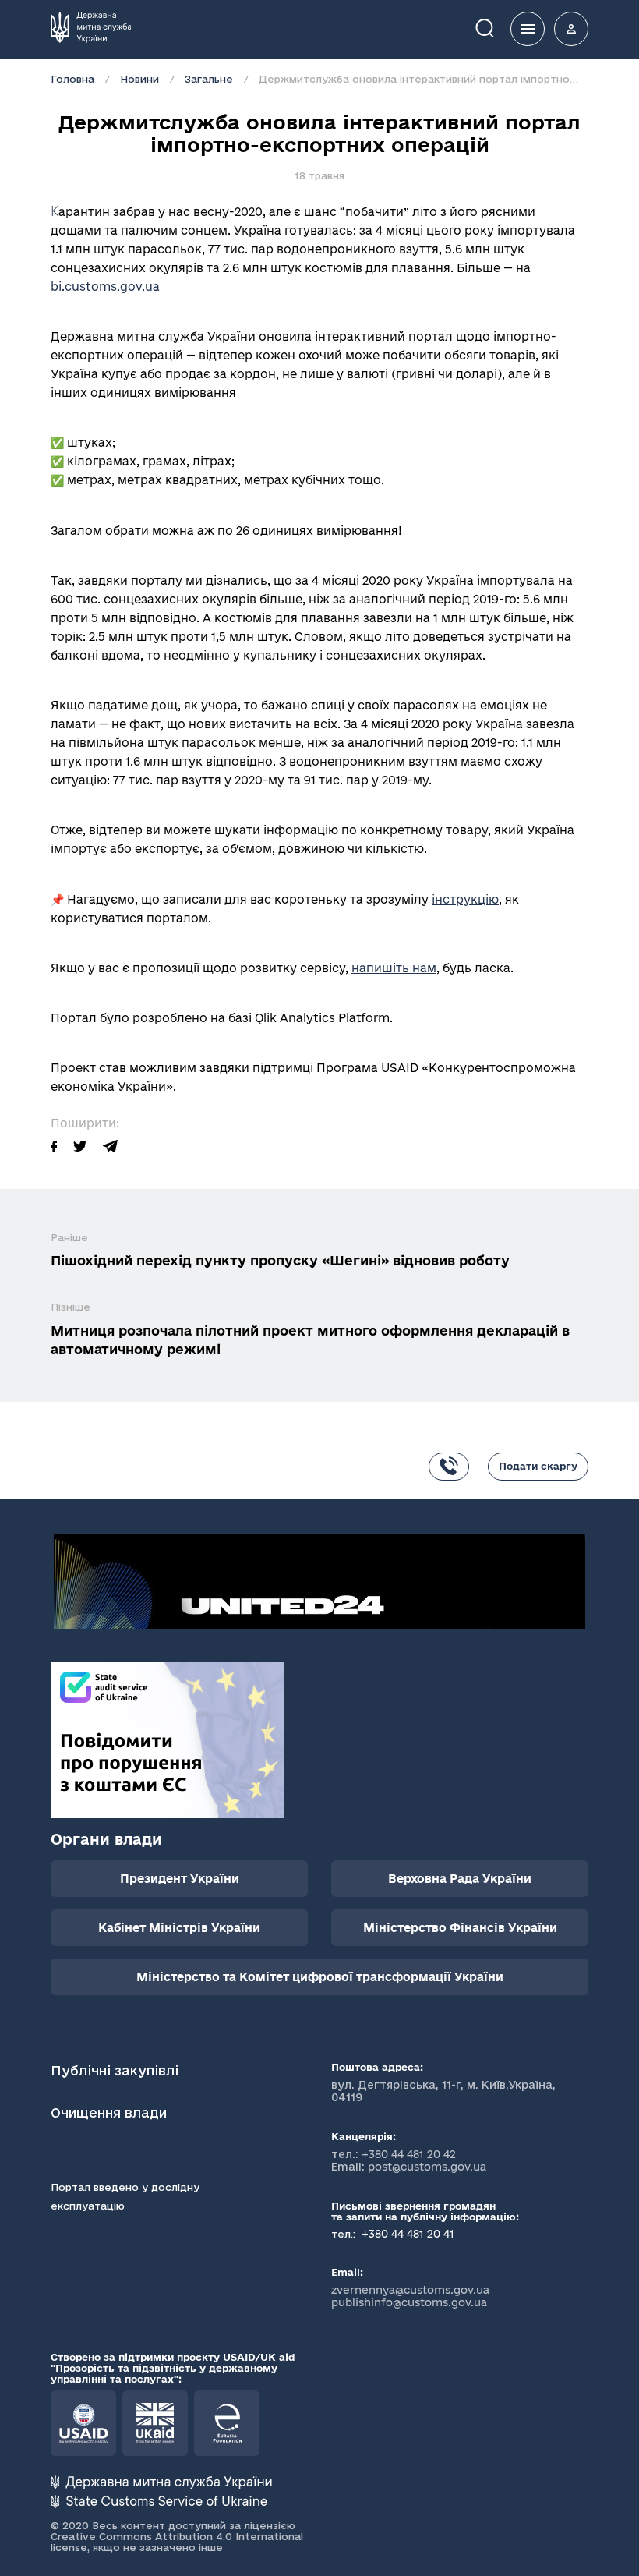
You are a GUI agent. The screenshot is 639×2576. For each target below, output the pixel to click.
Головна (72, 79)
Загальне (209, 79)
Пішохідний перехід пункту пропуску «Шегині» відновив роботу (280, 1260)
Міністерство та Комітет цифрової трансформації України (320, 1977)
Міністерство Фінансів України (460, 1928)
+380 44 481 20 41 (406, 2234)
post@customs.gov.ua (427, 2167)
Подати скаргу (538, 1466)
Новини (139, 79)
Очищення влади (111, 2112)
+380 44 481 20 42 (409, 2154)
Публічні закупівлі (115, 2070)
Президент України (180, 1879)
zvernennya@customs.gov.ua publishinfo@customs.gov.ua (410, 2296)
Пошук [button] (496, 27)
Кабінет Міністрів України (179, 1928)
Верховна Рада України (460, 1879)
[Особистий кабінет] (571, 29)
